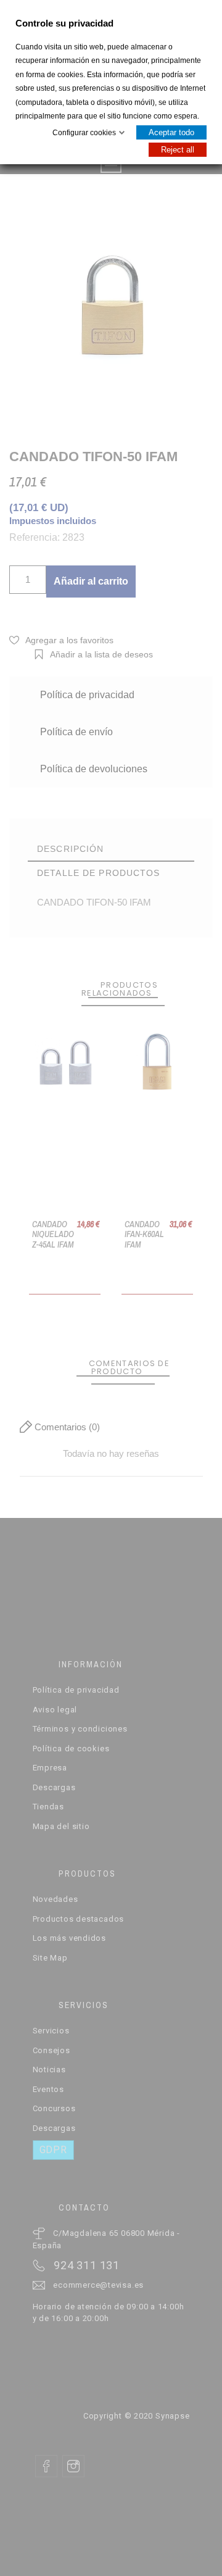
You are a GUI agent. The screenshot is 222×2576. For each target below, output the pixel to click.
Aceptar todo (171, 132)
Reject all (178, 150)
